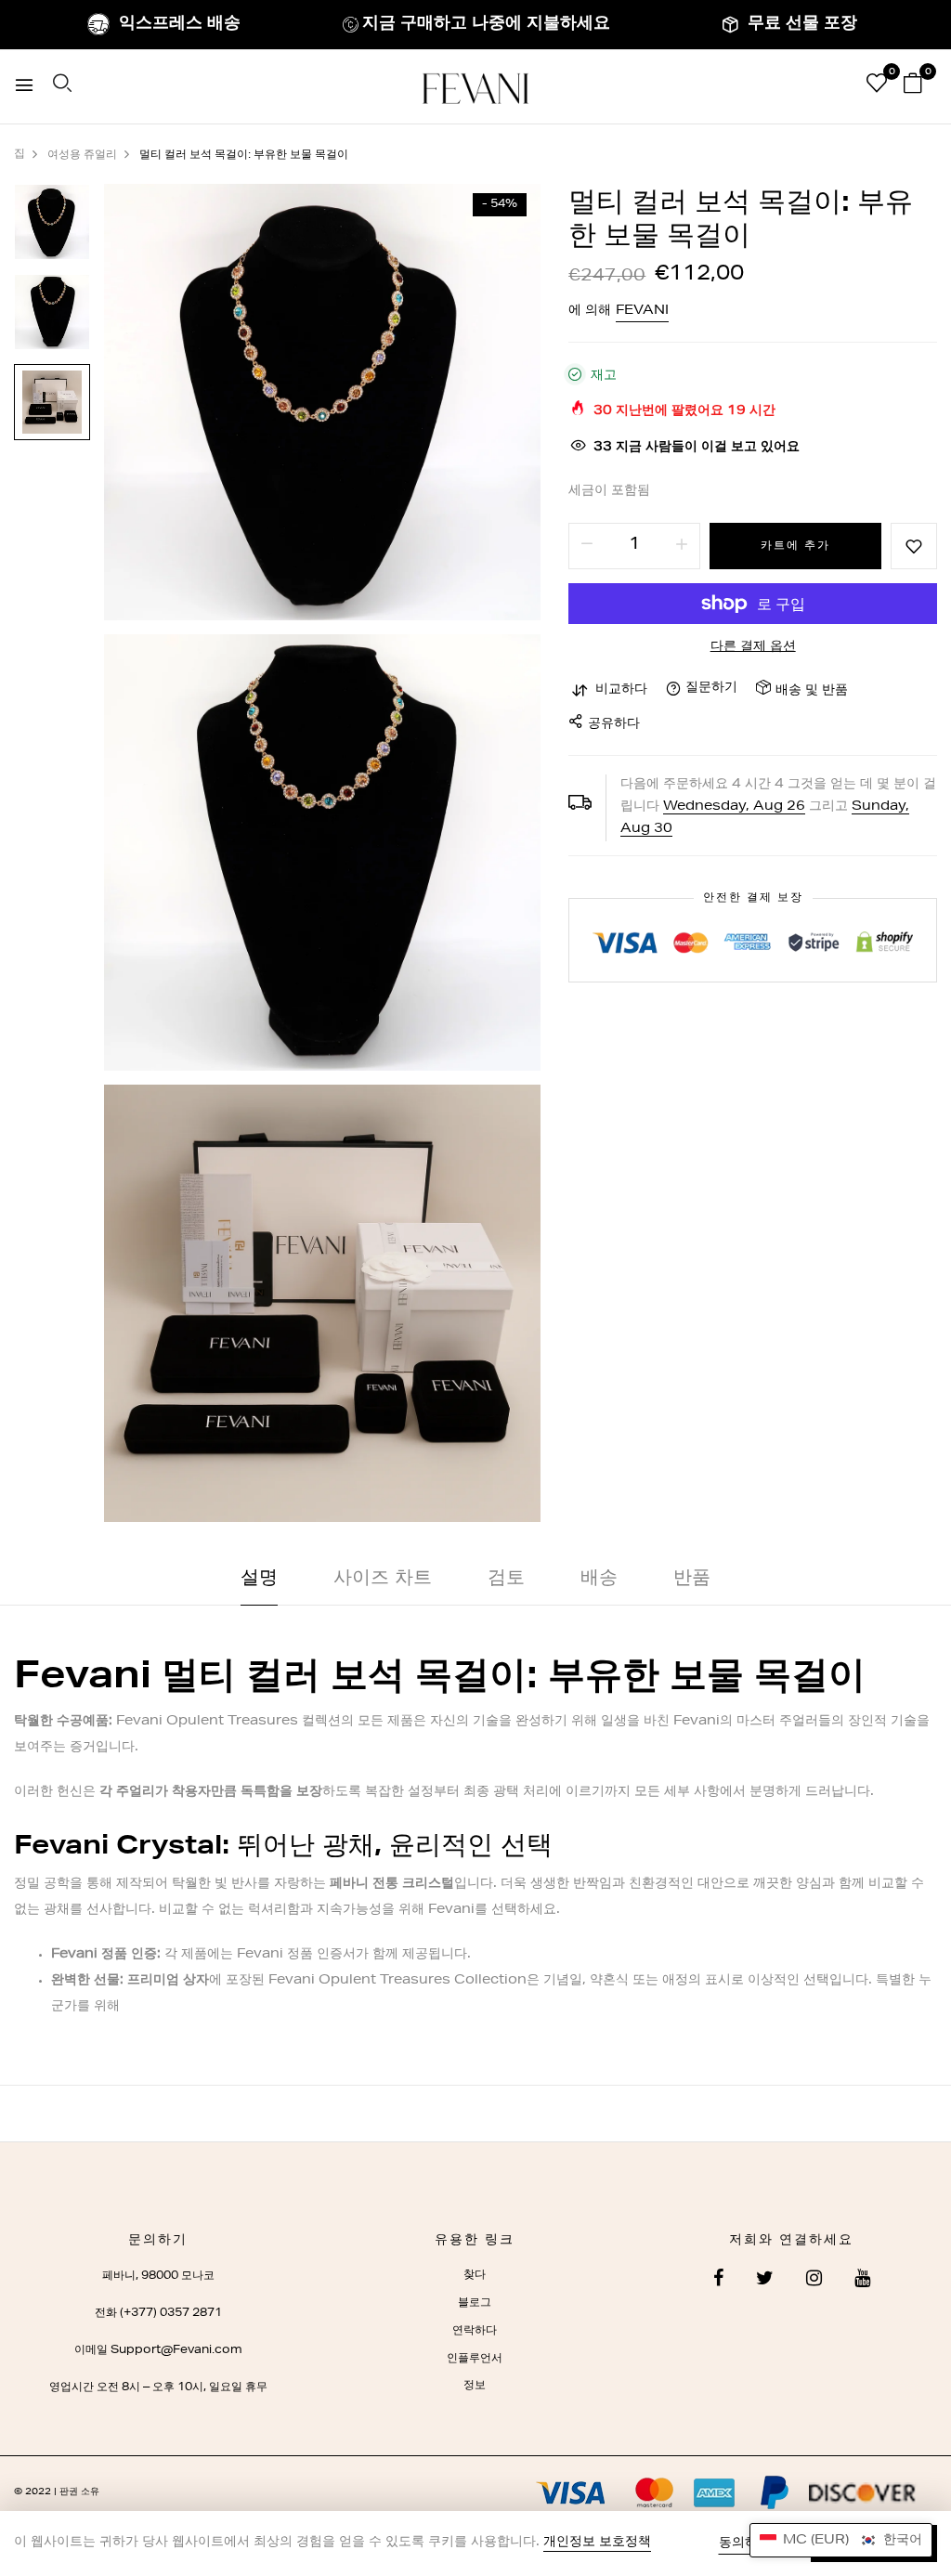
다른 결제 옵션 (753, 647)
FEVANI (642, 311)
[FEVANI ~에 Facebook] (718, 2281)
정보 (475, 2386)
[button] (841, 2540)
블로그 (475, 2303)
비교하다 (621, 690)
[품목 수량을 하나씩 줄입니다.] (587, 546)
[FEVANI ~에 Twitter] (765, 2281)
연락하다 (475, 2331)
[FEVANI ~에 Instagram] (814, 2281)
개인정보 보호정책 (597, 2543)
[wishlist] (877, 87)
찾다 (475, 2275)
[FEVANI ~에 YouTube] (862, 2281)
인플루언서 (475, 2359)
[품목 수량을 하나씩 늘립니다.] (682, 546)
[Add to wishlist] (914, 546)
